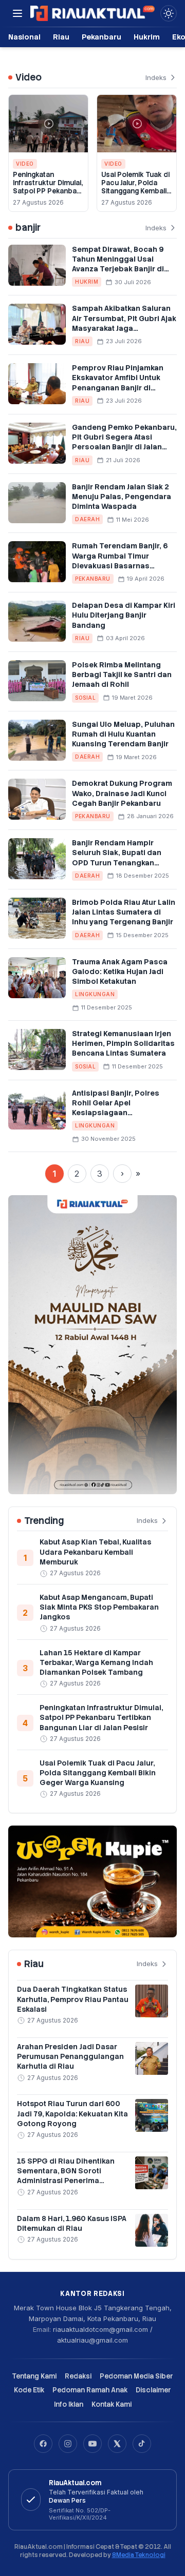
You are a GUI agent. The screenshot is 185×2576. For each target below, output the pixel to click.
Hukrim (147, 37)
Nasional (24, 37)
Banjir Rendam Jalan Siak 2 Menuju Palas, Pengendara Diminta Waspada (122, 497)
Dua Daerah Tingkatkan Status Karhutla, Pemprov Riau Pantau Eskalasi (73, 1999)
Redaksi (78, 2376)
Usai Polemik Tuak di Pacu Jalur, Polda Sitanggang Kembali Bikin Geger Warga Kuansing (135, 191)
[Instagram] (68, 2444)
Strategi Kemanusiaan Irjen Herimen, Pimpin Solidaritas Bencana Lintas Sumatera (123, 1044)
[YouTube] (92, 2444)
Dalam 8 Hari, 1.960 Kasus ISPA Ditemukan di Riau (72, 2223)
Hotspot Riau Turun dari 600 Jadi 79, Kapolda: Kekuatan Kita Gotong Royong (72, 2114)
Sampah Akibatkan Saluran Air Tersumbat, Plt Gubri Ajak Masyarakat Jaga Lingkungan (124, 323)
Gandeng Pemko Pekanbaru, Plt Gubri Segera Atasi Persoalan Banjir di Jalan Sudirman (124, 442)
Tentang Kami (34, 2376)
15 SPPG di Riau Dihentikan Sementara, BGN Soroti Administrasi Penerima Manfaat (66, 2176)
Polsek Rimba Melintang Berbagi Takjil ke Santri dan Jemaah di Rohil (122, 675)
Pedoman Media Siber (136, 2376)
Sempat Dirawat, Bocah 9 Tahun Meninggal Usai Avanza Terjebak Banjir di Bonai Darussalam (118, 264)
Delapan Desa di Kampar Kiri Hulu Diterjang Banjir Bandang (124, 615)
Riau (61, 37)
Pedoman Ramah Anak (90, 2390)
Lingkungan (95, 994)
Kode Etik (29, 2390)
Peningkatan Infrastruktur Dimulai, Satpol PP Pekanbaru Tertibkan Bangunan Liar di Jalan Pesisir (48, 191)
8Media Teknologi (139, 2555)
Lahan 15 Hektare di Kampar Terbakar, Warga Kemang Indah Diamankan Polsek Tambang (96, 1663)
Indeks (156, 77)
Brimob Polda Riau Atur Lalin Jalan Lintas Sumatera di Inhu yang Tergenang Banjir (124, 912)
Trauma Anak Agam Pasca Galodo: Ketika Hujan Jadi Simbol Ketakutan (120, 972)
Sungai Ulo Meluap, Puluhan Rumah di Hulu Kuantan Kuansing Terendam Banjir (123, 734)
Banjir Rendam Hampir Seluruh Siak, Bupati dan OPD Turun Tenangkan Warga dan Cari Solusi (117, 858)
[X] (117, 2444)
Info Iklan (69, 2404)
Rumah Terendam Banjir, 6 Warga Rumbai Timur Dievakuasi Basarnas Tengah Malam (120, 561)
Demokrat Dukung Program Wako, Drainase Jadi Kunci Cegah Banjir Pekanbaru (122, 793)
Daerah (87, 519)
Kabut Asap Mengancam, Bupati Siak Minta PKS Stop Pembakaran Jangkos (99, 1607)
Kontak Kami (112, 2404)
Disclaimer (153, 2390)
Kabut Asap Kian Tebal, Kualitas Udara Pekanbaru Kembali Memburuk (95, 1552)
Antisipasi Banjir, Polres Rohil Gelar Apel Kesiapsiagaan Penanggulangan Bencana (121, 1108)
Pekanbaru (101, 37)
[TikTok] (142, 2444)
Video (25, 164)
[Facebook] (43, 2444)
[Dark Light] (169, 13)
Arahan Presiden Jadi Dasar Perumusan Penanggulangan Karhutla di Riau (70, 2057)
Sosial (85, 698)
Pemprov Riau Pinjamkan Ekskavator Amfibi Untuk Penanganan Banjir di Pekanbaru (118, 383)
